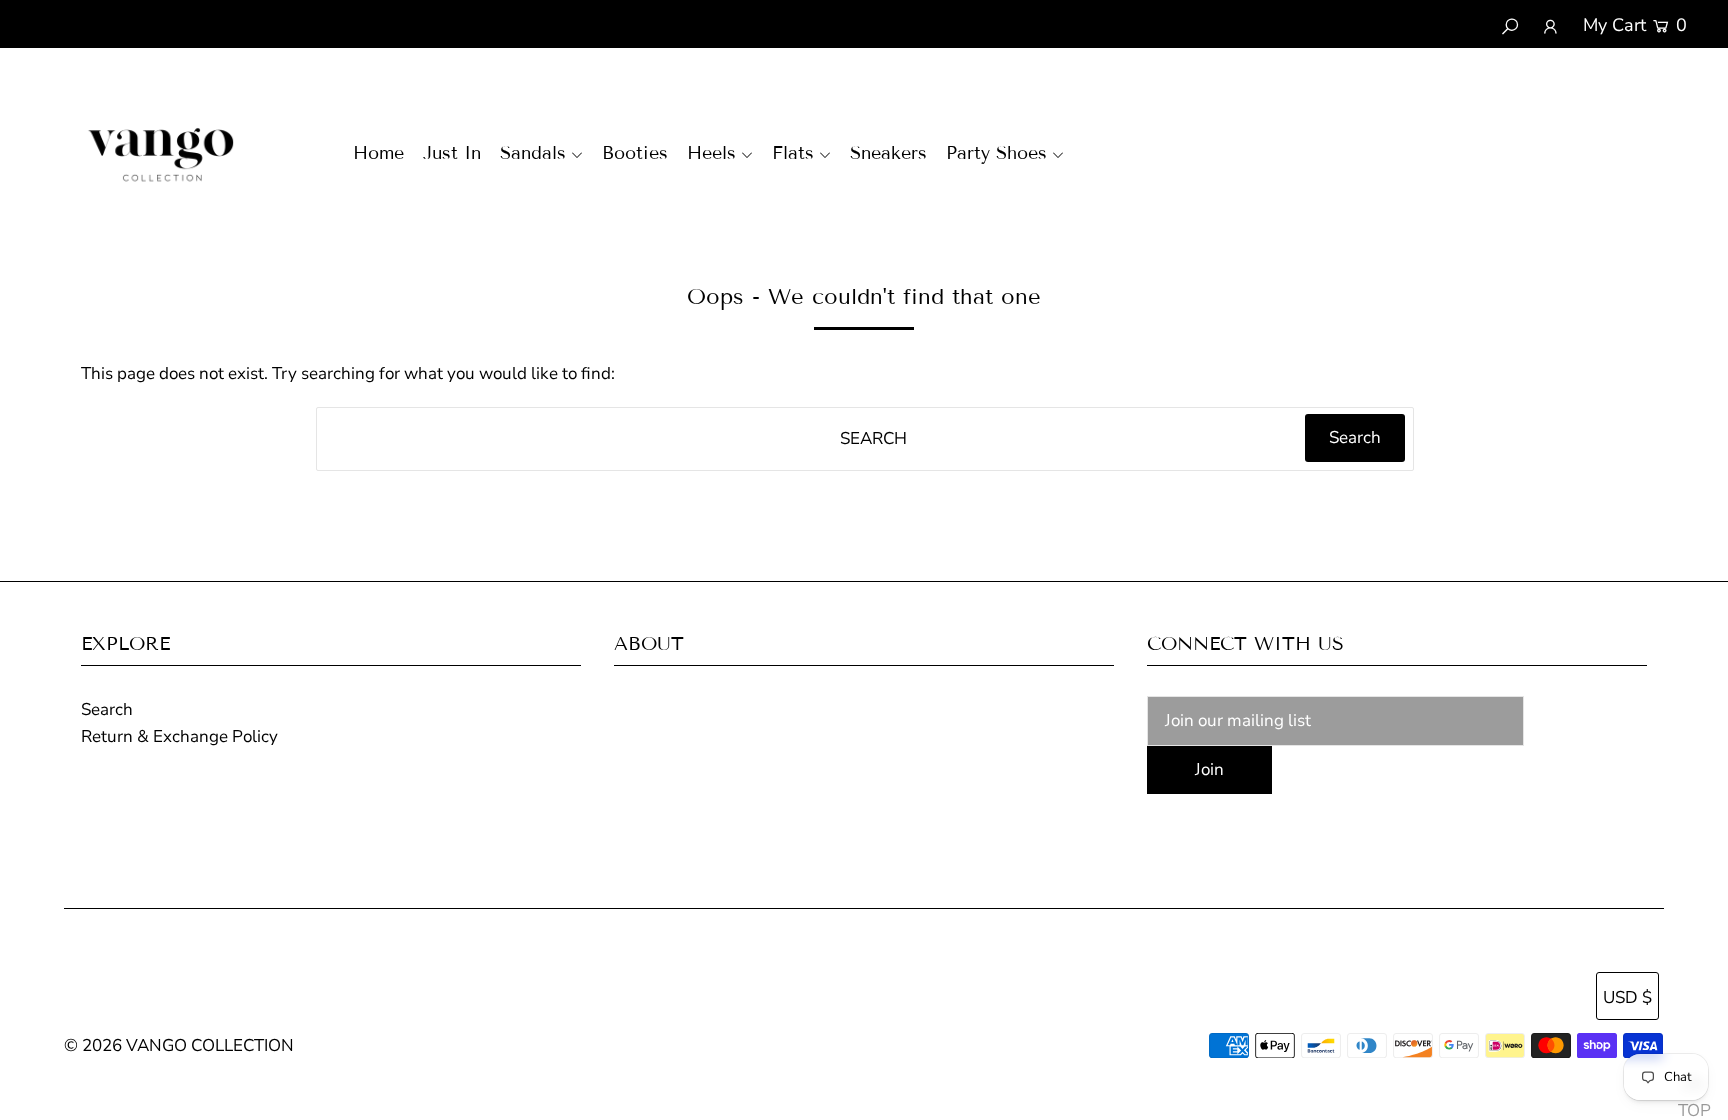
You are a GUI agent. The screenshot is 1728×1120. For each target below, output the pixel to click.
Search (107, 709)
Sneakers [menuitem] (888, 153)
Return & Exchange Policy (179, 736)
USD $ (1627, 997)
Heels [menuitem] (711, 153)
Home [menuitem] (378, 153)
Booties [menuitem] (635, 153)
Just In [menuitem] (452, 153)
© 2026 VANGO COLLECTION (179, 1045)
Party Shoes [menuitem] (996, 153)
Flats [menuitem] (793, 153)
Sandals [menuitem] (533, 153)
